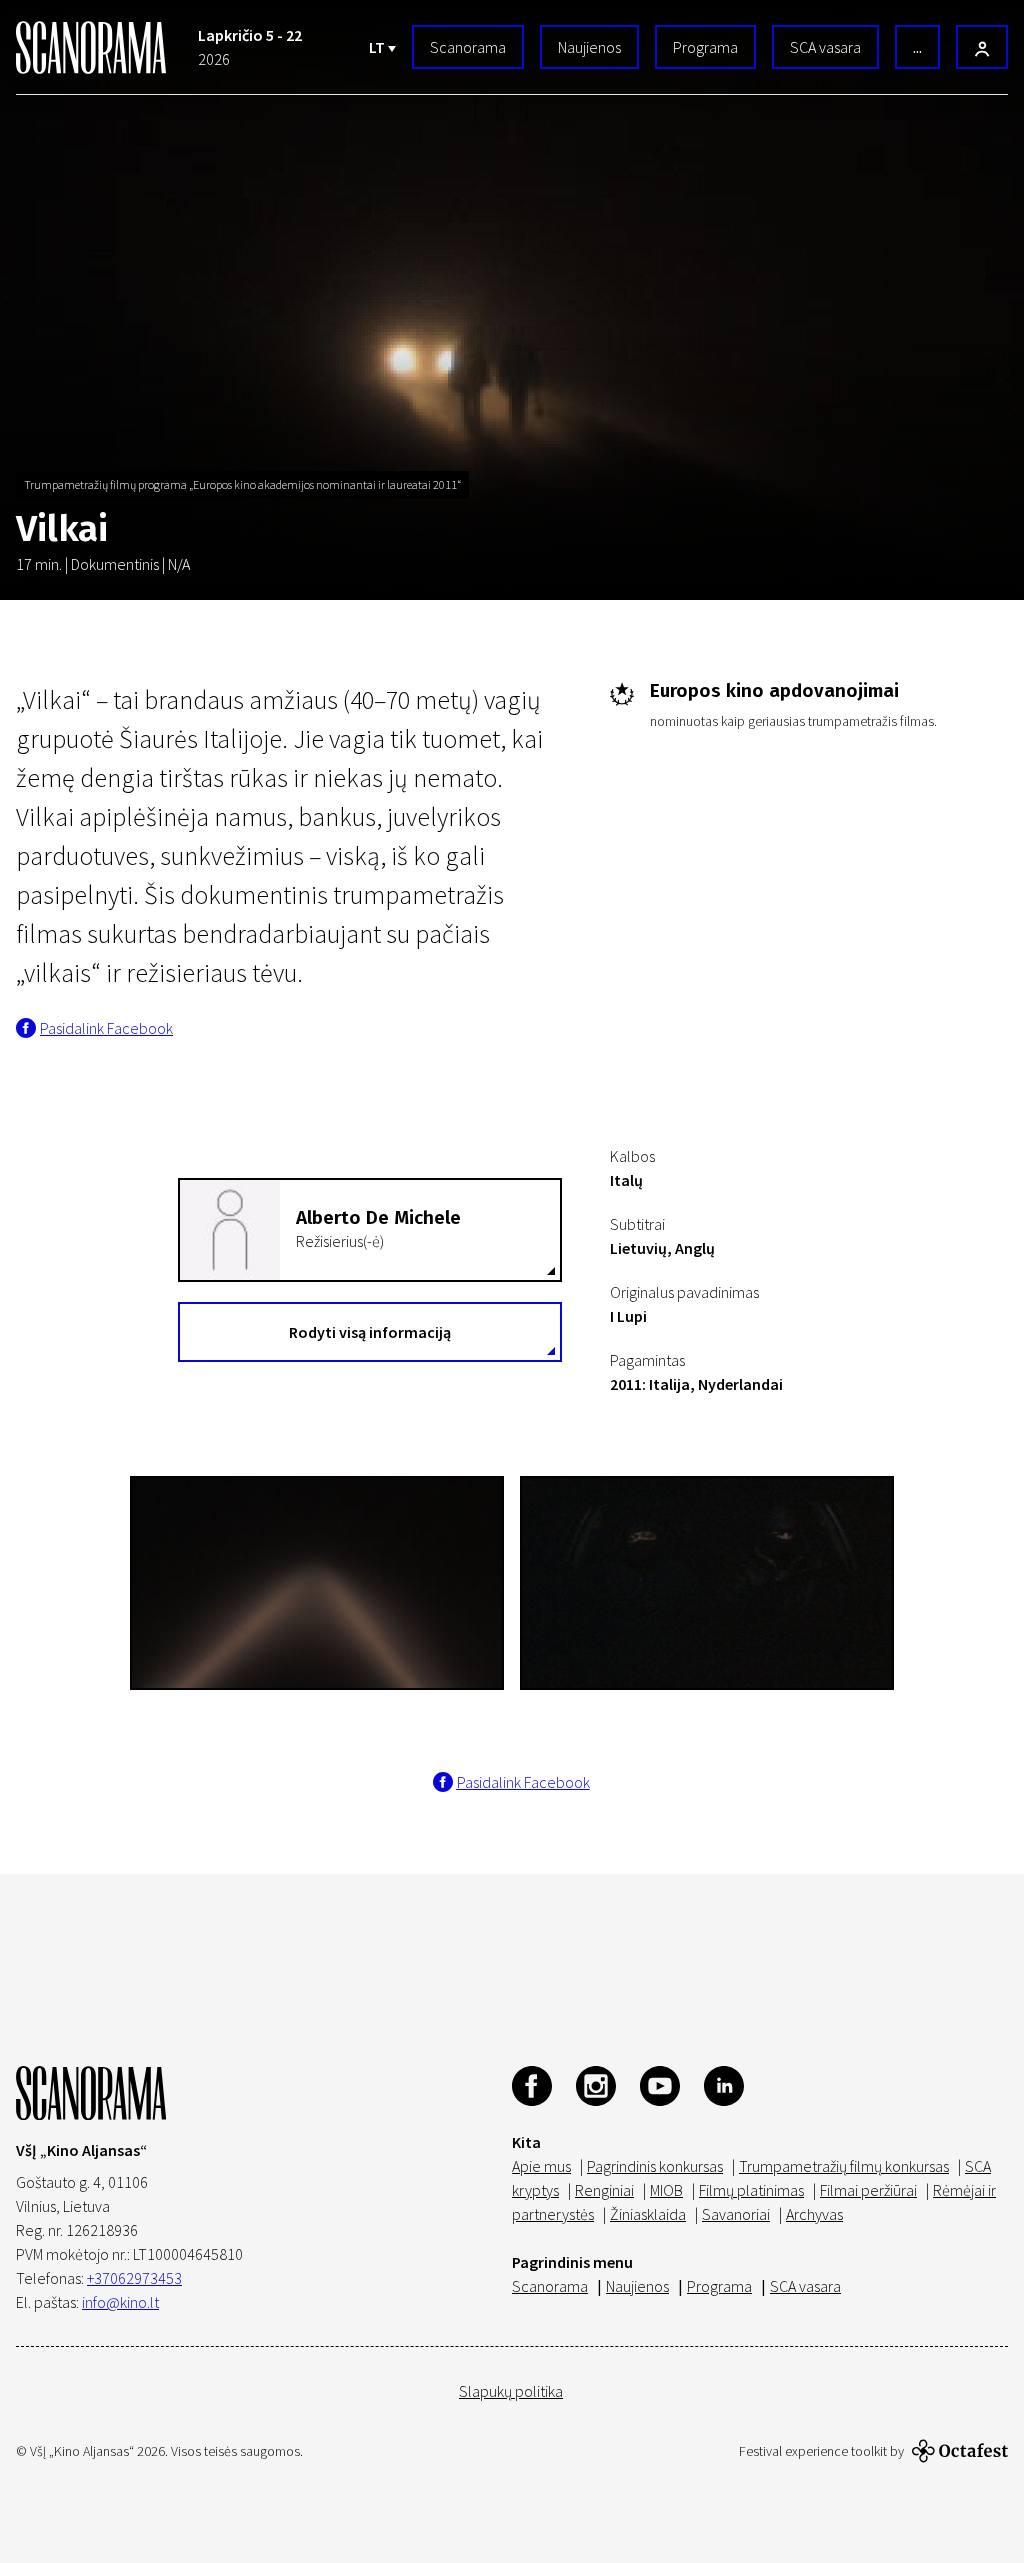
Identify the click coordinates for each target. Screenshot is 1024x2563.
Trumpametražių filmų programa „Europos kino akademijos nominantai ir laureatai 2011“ (242, 484)
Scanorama (468, 47)
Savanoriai (736, 2214)
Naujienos (589, 47)
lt (378, 47)
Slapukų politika (511, 2391)
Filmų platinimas (751, 2190)
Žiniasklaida (648, 2214)
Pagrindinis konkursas (655, 2166)
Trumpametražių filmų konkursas (844, 2166)
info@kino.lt (120, 2302)
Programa (705, 47)
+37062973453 (134, 2278)
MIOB (666, 2190)
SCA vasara (825, 47)
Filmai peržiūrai (868, 2190)
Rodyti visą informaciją (370, 1332)
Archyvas (814, 2214)
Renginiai (604, 2190)
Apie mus (541, 2166)
